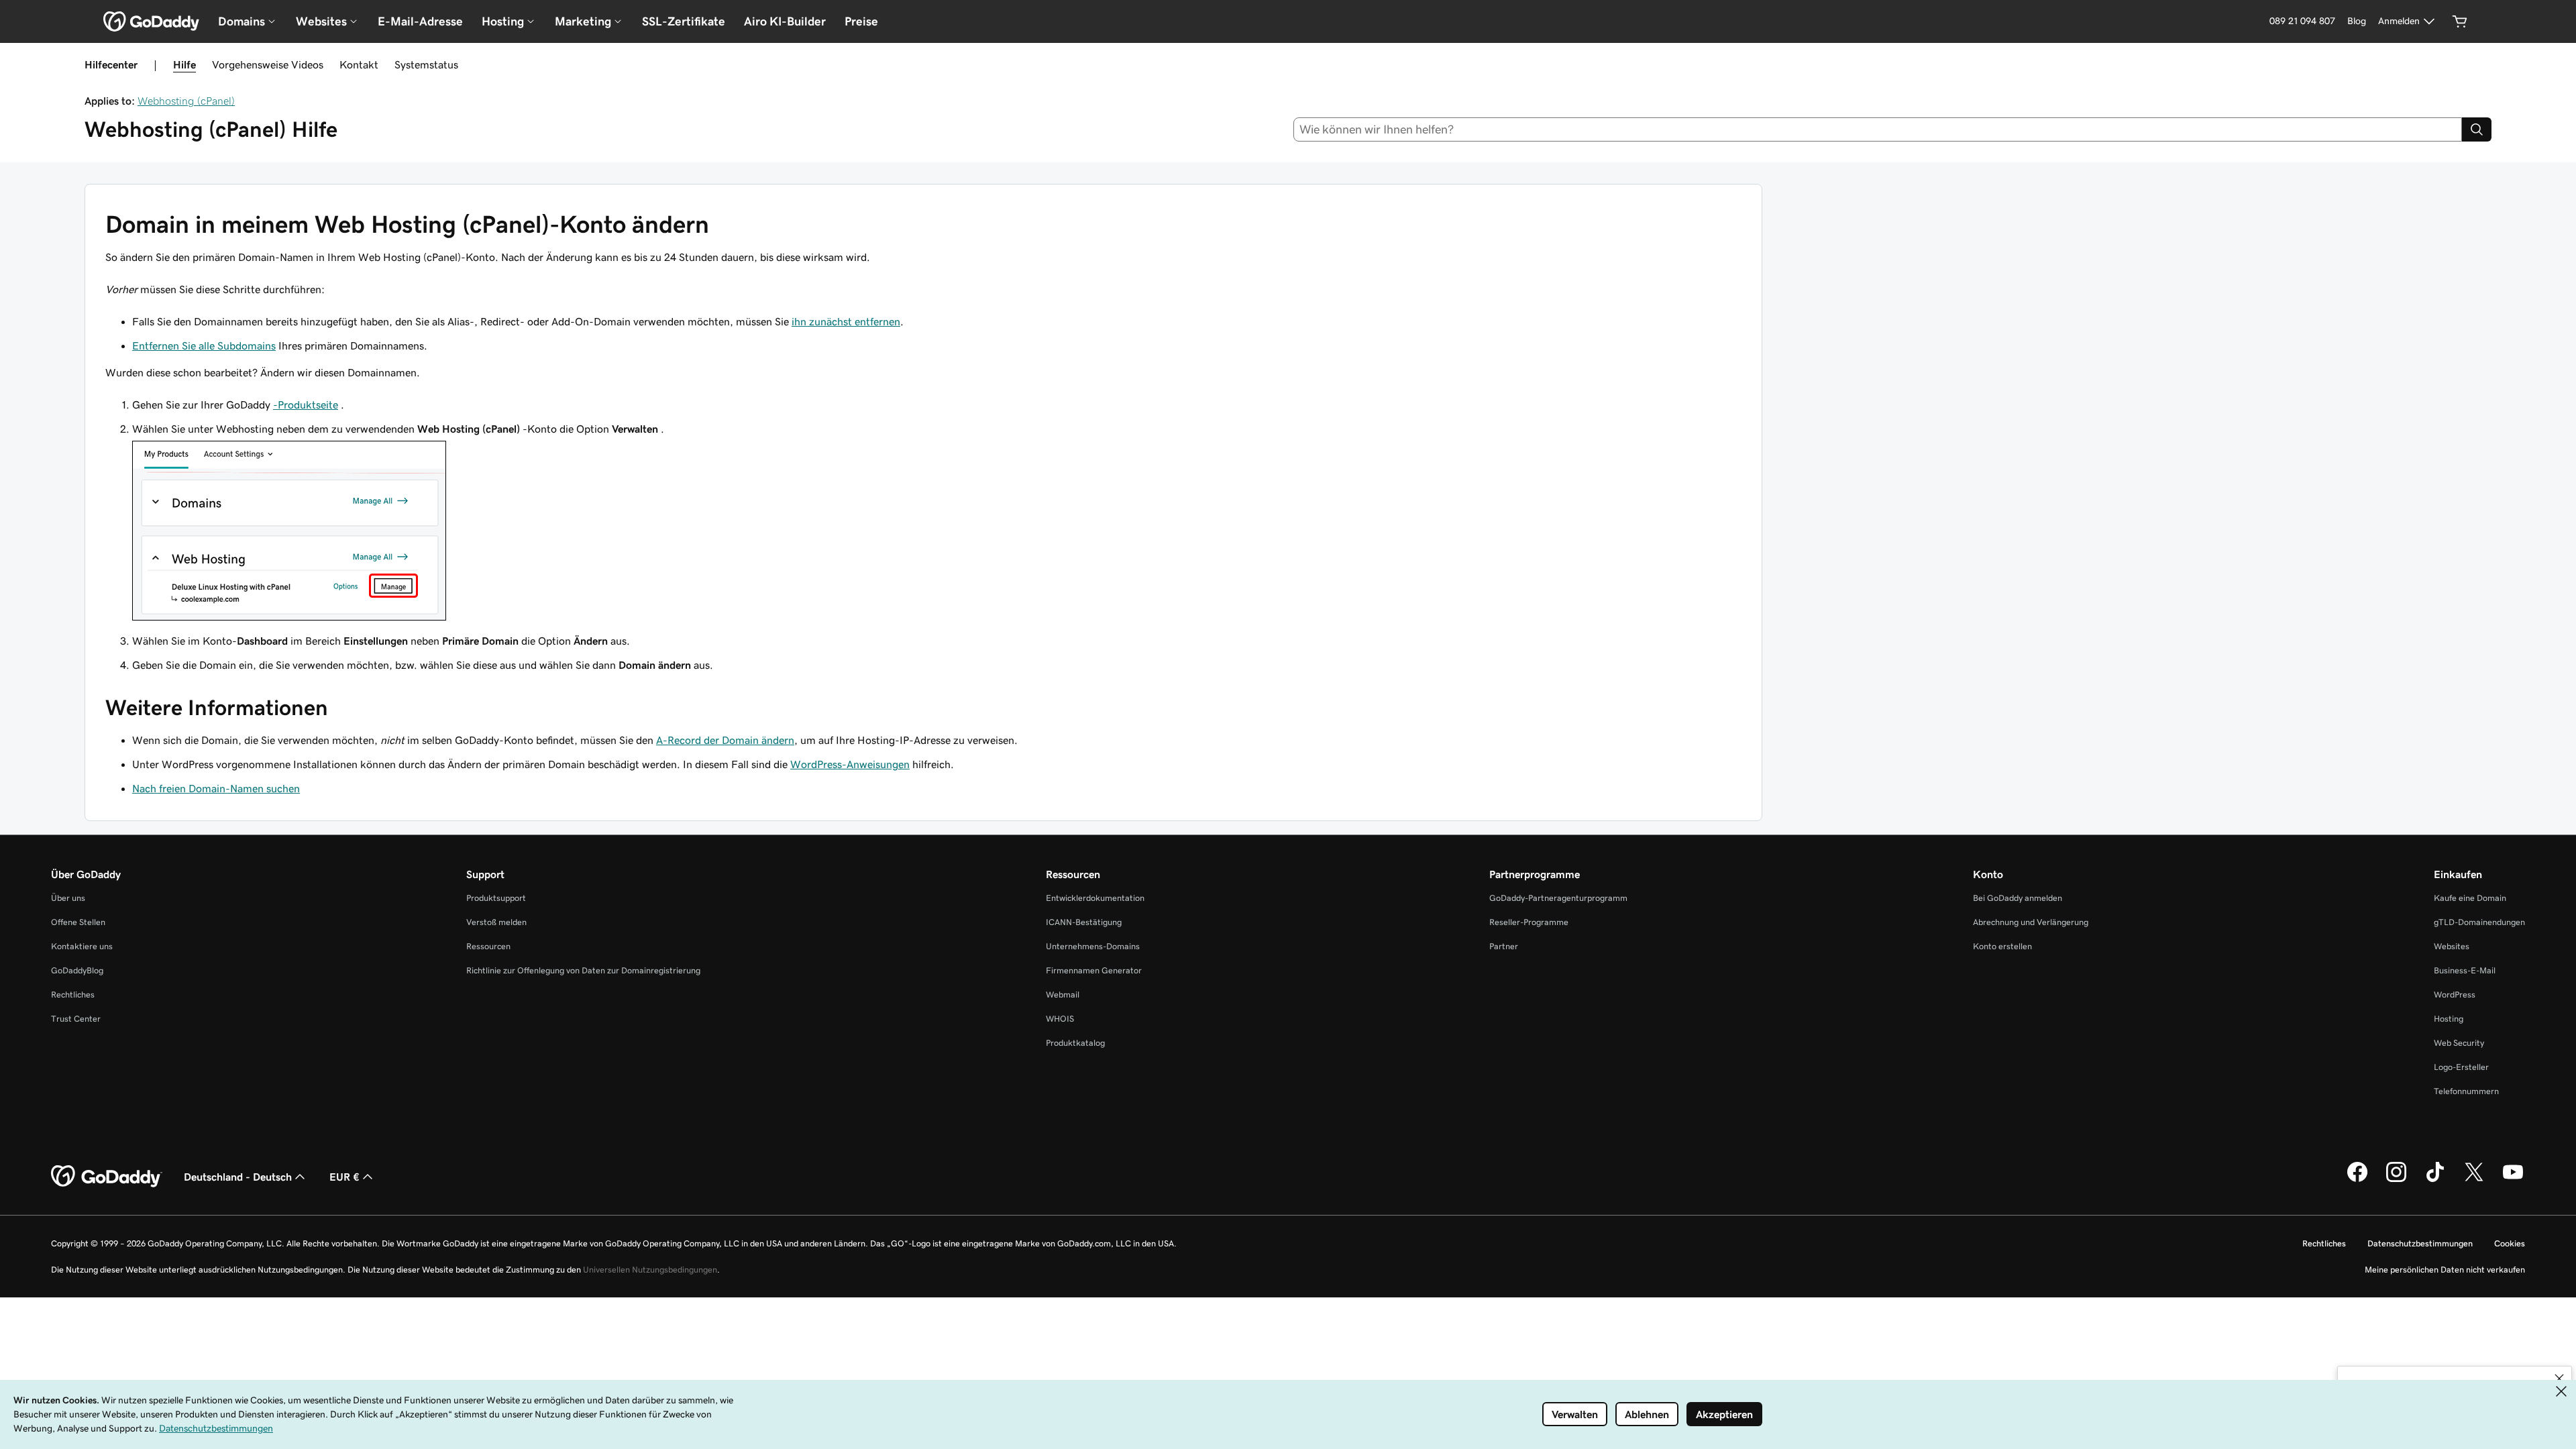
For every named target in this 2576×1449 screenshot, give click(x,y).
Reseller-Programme (1529, 922)
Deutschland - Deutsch (238, 1177)
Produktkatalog (1075, 1043)
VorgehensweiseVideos (268, 64)
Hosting (2449, 1019)
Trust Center (76, 1019)
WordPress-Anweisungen (850, 764)
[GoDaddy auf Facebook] (2357, 1180)
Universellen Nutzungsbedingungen (650, 1270)
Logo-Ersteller (2461, 1067)
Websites (2452, 946)
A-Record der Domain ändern (725, 740)
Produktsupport (496, 898)
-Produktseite (306, 405)
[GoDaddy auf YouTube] (2513, 1180)
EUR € (344, 1177)
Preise (861, 21)
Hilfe (184, 64)
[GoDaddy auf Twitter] (2474, 1180)
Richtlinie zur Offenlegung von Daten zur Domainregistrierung (583, 970)
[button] (2559, 1379)
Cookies (2510, 1243)
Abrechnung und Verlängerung (2031, 922)
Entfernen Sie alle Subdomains (204, 345)
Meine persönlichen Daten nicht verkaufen (2445, 1270)
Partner (1504, 946)
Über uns (68, 898)
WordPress (2455, 995)
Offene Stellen (78, 922)
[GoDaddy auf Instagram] (2396, 1180)
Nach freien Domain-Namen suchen (216, 788)
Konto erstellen (2002, 946)
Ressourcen (488, 946)
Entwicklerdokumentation (1095, 898)
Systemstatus (426, 64)
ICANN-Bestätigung (1084, 922)
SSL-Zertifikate (684, 21)
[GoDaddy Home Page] (107, 1177)
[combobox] (1878, 129)
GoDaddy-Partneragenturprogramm (1558, 898)
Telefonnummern (2466, 1091)
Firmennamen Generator (1094, 970)
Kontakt (359, 64)
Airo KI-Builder (785, 21)
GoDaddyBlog (77, 970)
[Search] (2477, 129)
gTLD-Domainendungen (2479, 922)
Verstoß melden (496, 922)
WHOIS (1060, 1019)
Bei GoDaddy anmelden (2018, 898)
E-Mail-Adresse (420, 21)
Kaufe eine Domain (2470, 898)
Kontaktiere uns (82, 946)
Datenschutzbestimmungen (2420, 1243)
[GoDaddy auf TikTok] (2435, 1180)
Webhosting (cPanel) (186, 101)
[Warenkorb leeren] (2460, 21)
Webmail (1063, 995)
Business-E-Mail (2465, 970)
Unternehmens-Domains (1093, 946)
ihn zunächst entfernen (846, 321)
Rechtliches (73, 995)
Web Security (2459, 1043)
